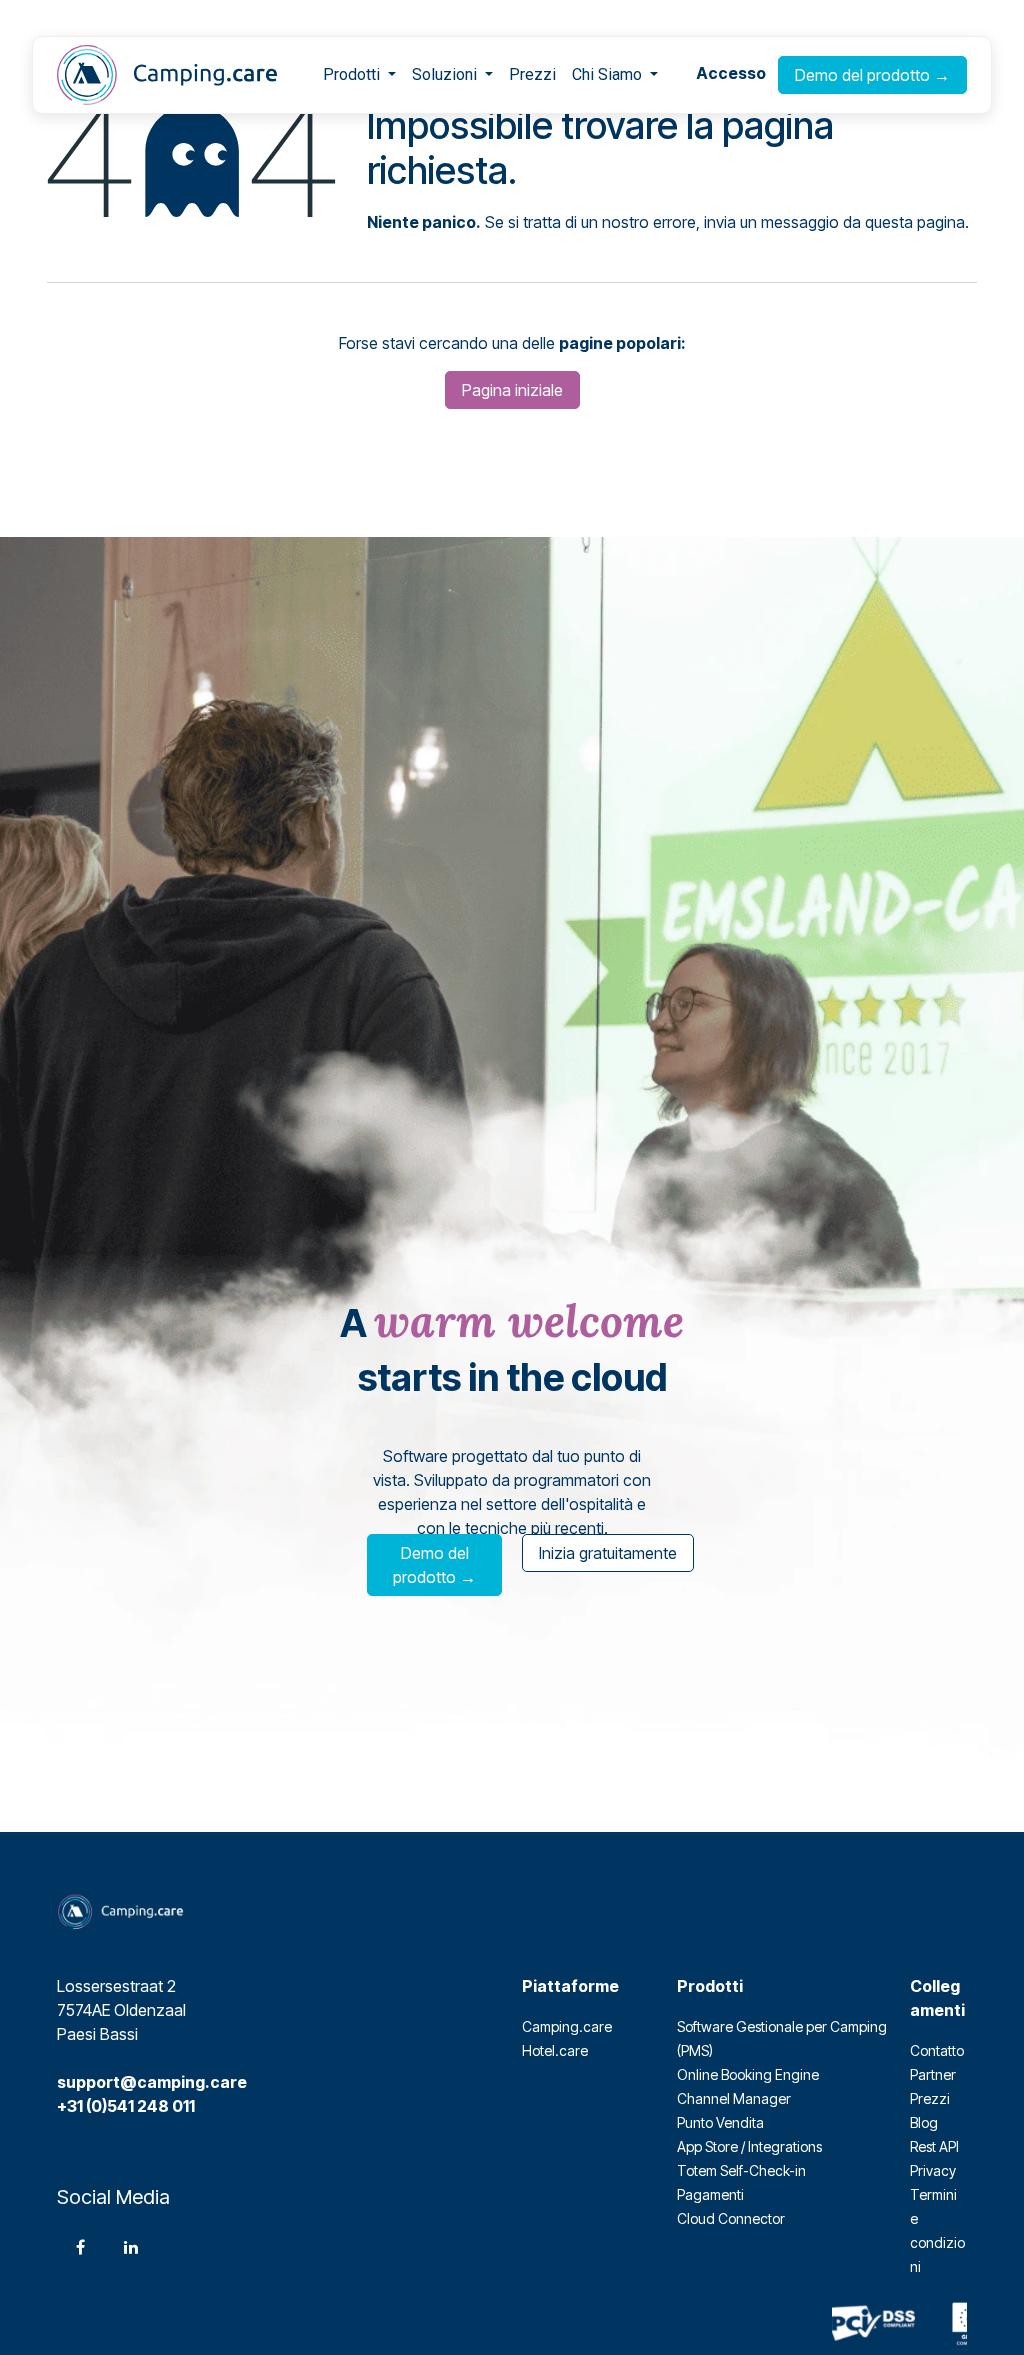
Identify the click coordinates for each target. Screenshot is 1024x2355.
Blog (924, 2122)
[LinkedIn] (131, 2247)
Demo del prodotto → (872, 75)
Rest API (934, 2146)
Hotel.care (555, 2050)
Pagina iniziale (512, 390)
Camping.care (567, 2026)
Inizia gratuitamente (608, 1553)
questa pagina (915, 222)
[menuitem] (359, 75)
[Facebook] (80, 2247)
